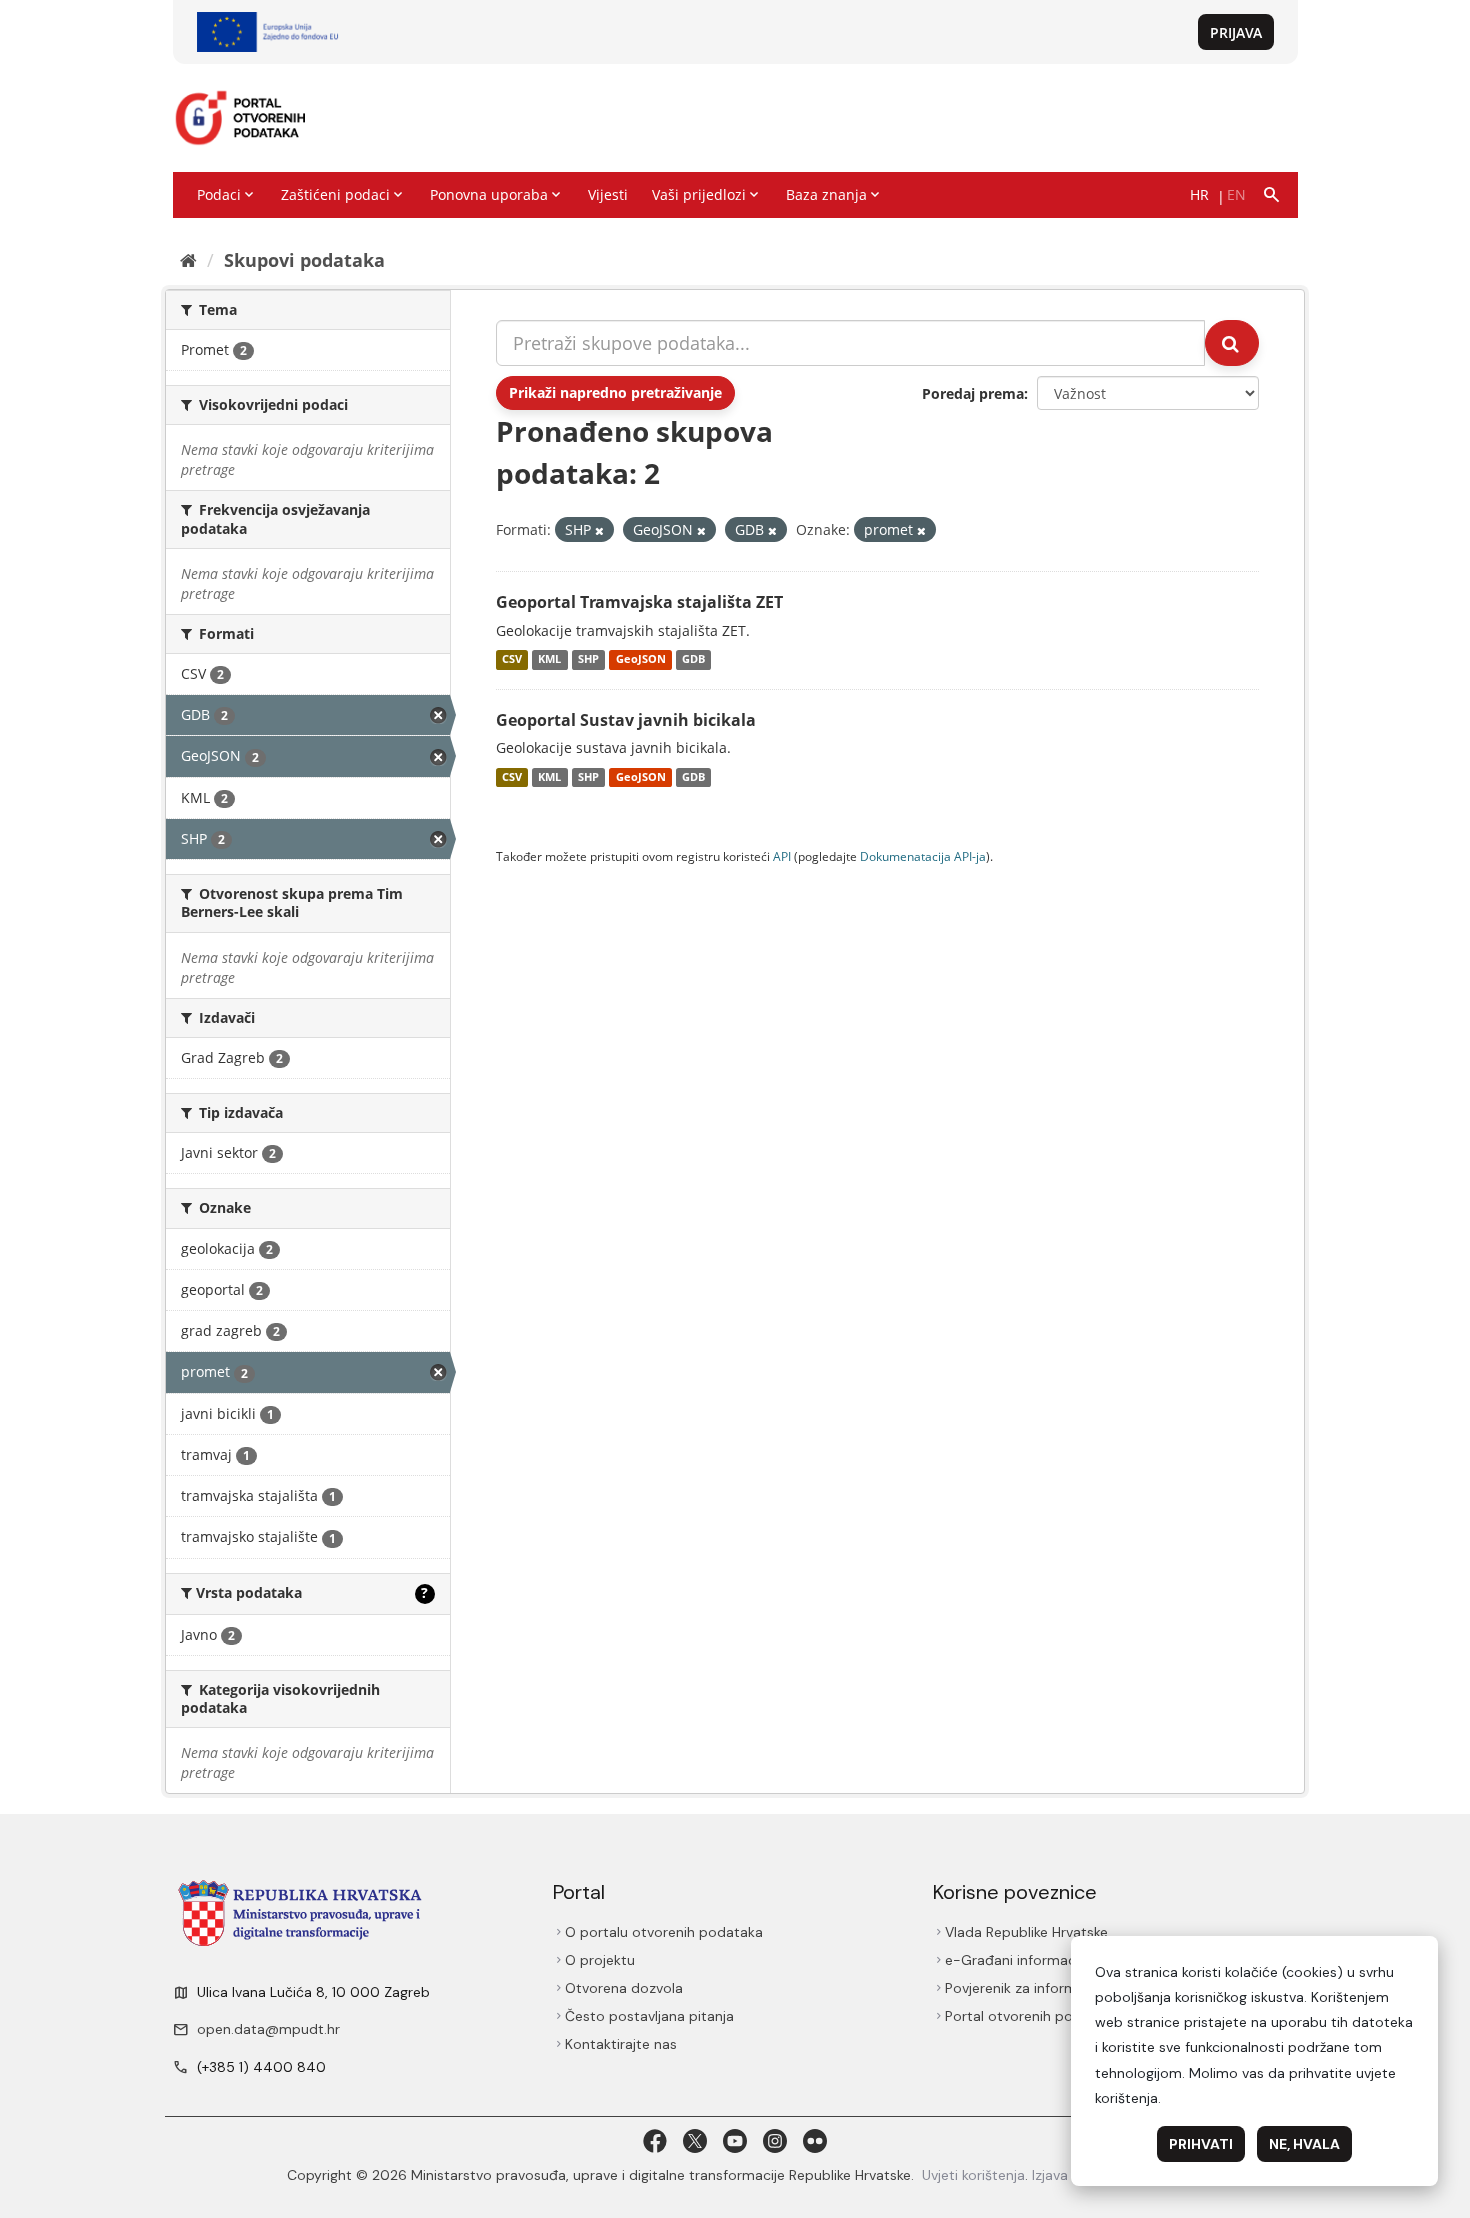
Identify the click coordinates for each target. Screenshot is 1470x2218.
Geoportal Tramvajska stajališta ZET (639, 602)
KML (549, 660)
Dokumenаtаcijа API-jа (923, 856)
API (782, 856)
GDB (693, 660)
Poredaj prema (973, 393)
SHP (588, 660)
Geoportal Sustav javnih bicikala (626, 720)
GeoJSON (641, 660)
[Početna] (188, 260)
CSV (512, 660)
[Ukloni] (599, 530)
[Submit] (1232, 343)
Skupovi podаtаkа (304, 260)
